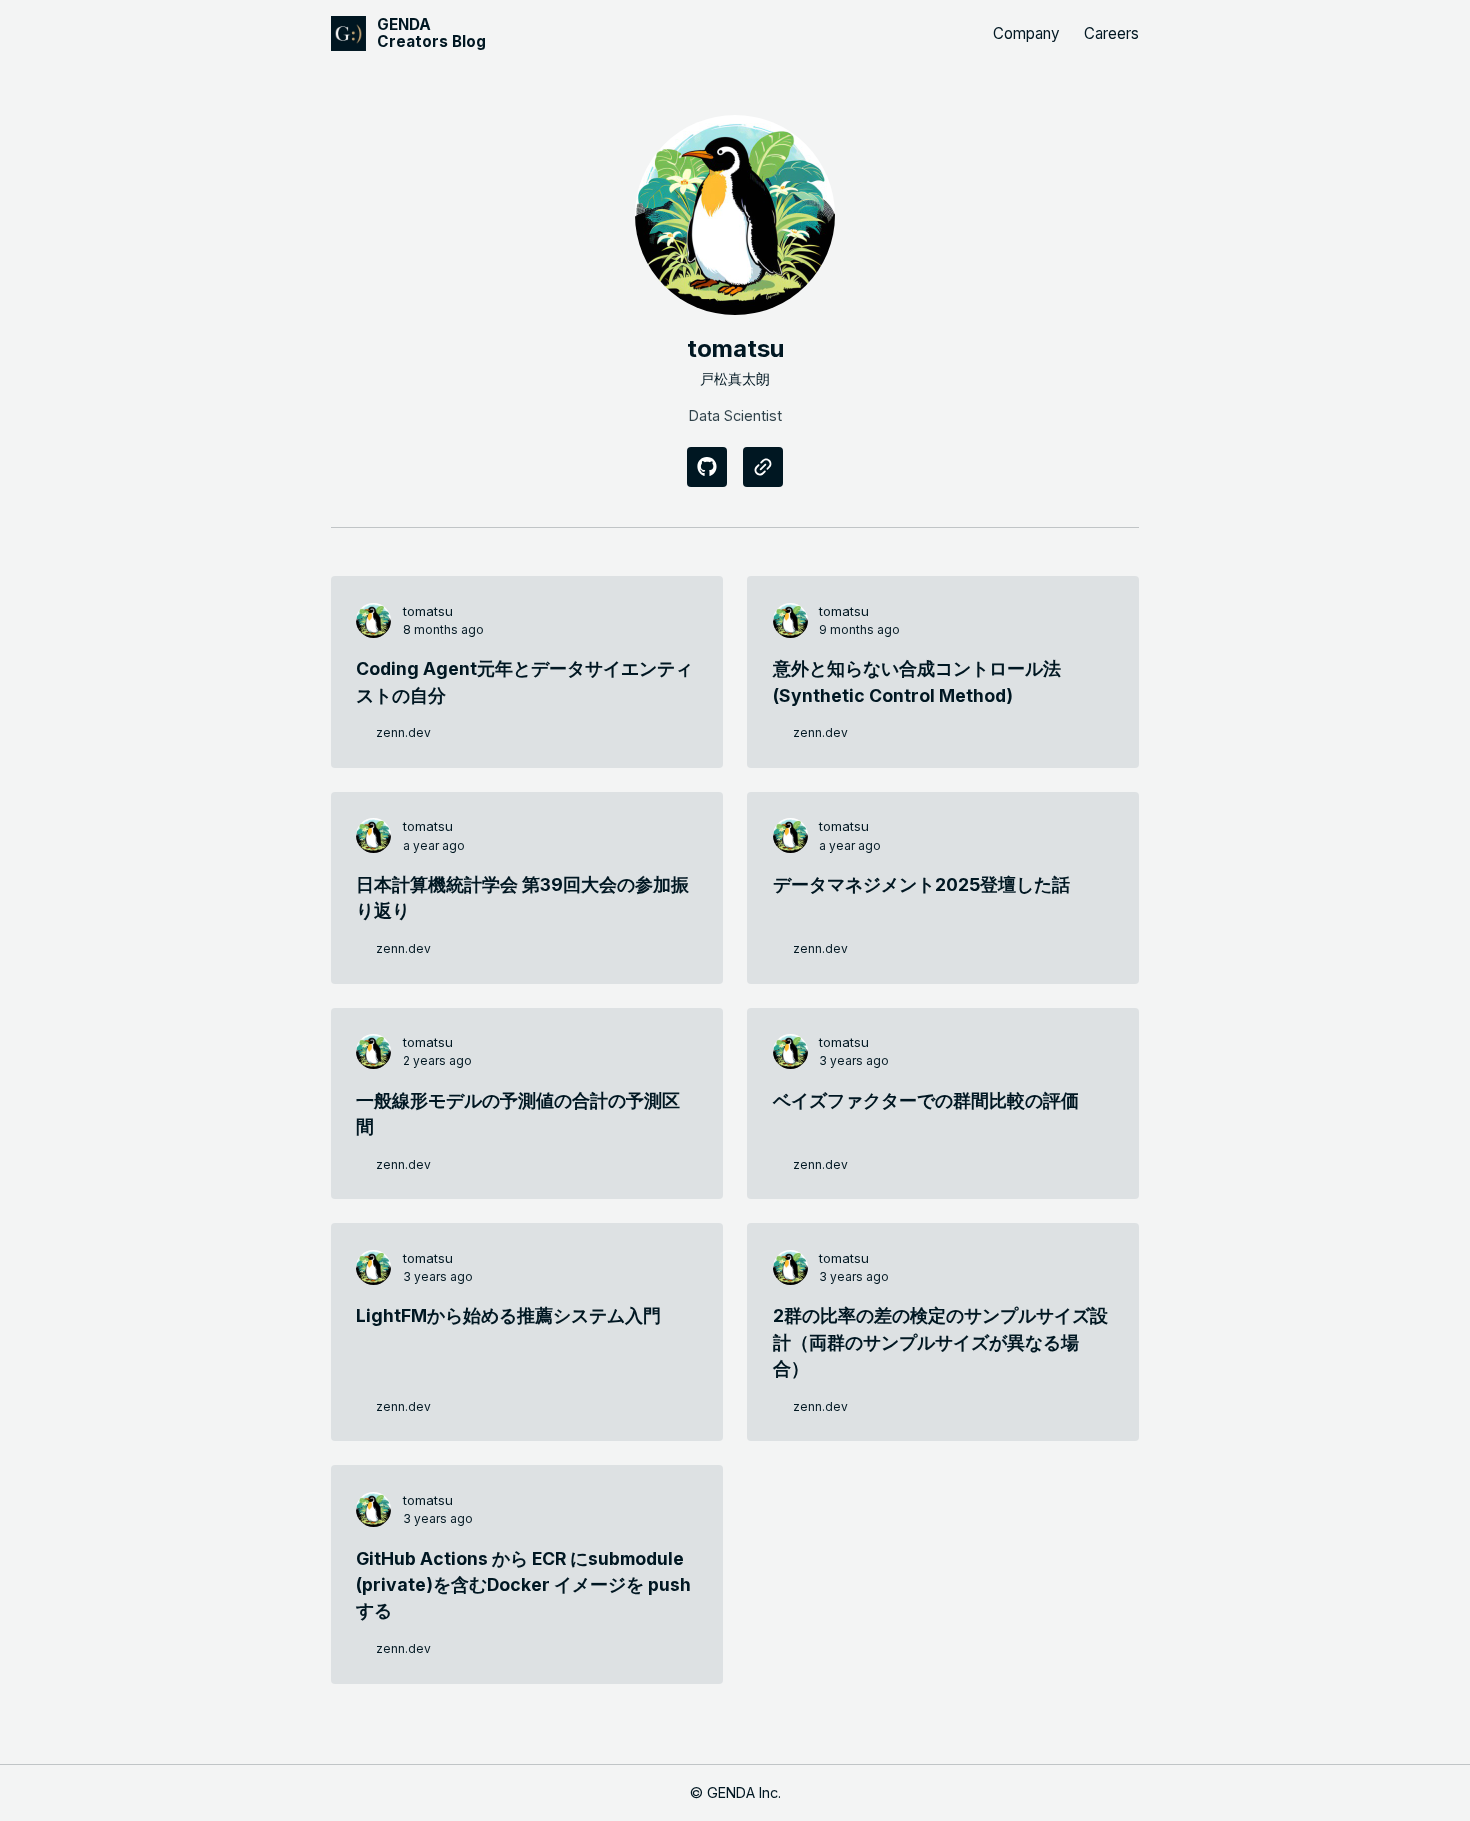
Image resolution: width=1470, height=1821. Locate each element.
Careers (1111, 33)
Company (1026, 33)
